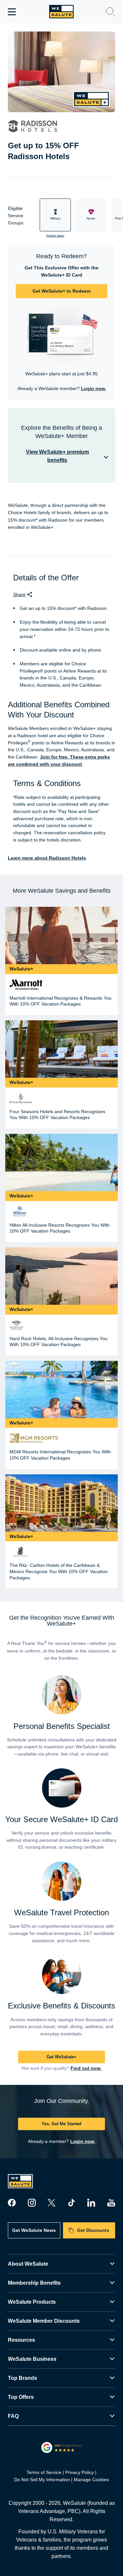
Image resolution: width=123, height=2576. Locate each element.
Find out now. (86, 2068)
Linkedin (91, 2203)
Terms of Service (44, 2472)
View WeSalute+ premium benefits (57, 456)
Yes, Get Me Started (61, 2124)
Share (19, 594)
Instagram (32, 2203)
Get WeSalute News (34, 2230)
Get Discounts (93, 2230)
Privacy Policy (80, 2472)
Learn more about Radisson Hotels (47, 858)
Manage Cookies (91, 2480)
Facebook (12, 2203)
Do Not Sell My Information (42, 2480)
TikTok (72, 2203)
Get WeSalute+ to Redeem (61, 291)
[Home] (61, 12)
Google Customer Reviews (61, 2447)
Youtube (111, 2203)
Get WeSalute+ (61, 2057)
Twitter (51, 2203)
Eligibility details (55, 236)
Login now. (93, 388)
